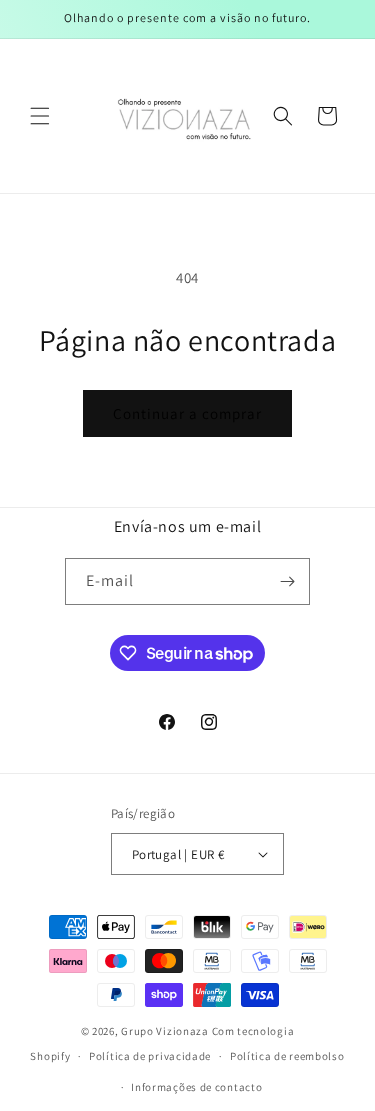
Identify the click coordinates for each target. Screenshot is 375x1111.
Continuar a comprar (187, 413)
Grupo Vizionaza (165, 1031)
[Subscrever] (287, 581)
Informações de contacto (196, 1087)
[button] (40, 116)
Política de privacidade (150, 1056)
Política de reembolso (287, 1056)
